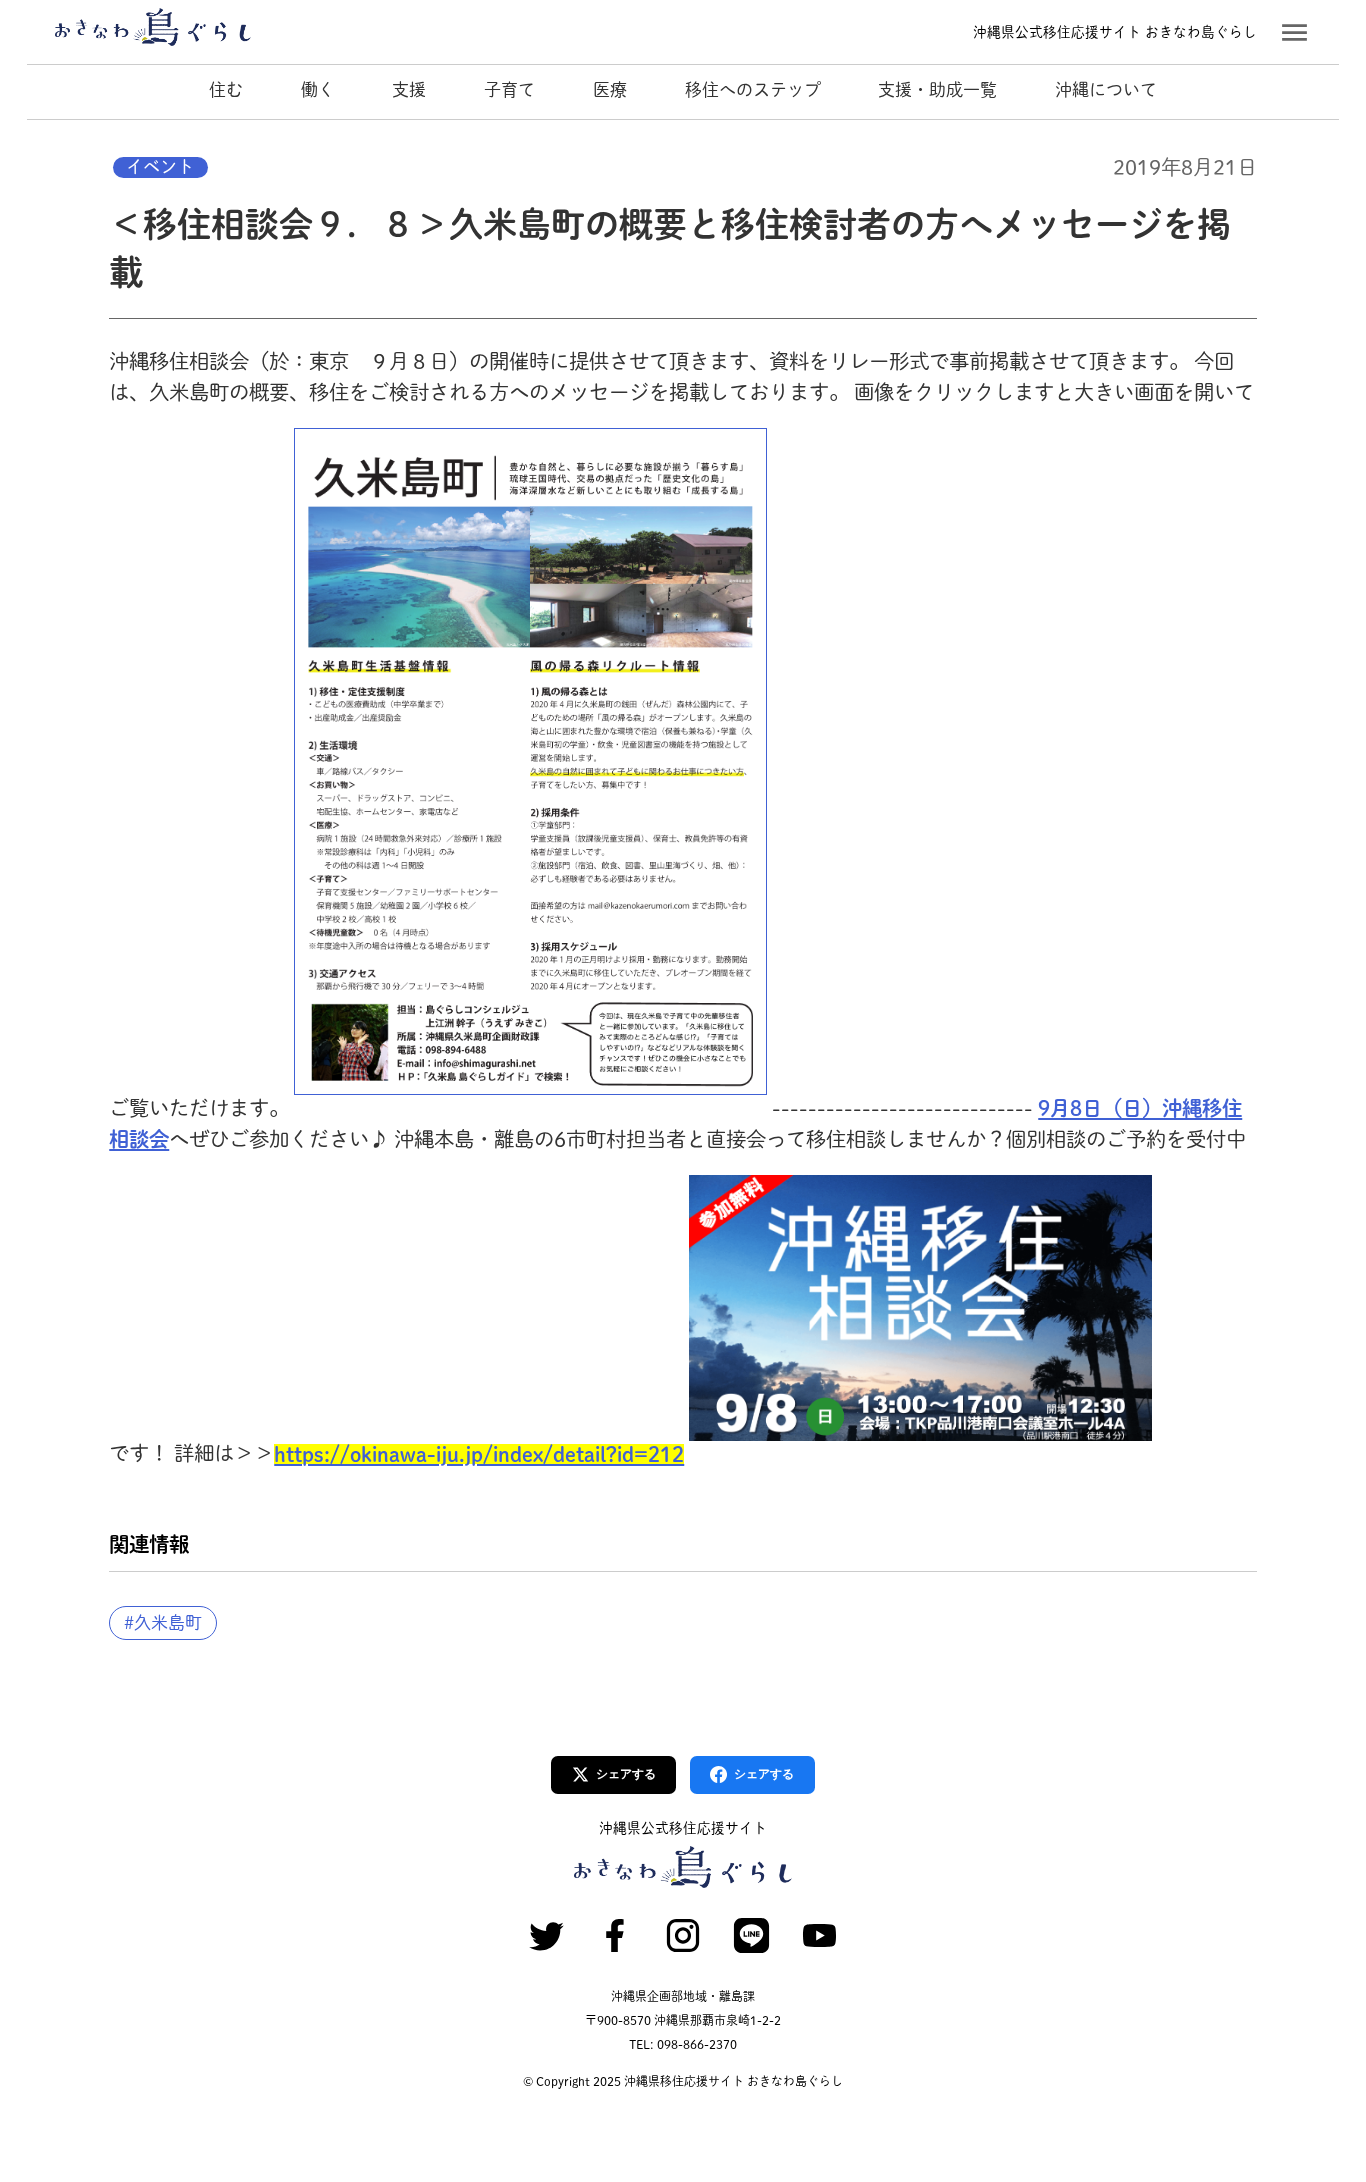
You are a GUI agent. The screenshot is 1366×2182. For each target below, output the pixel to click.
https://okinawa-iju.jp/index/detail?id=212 (479, 1454)
